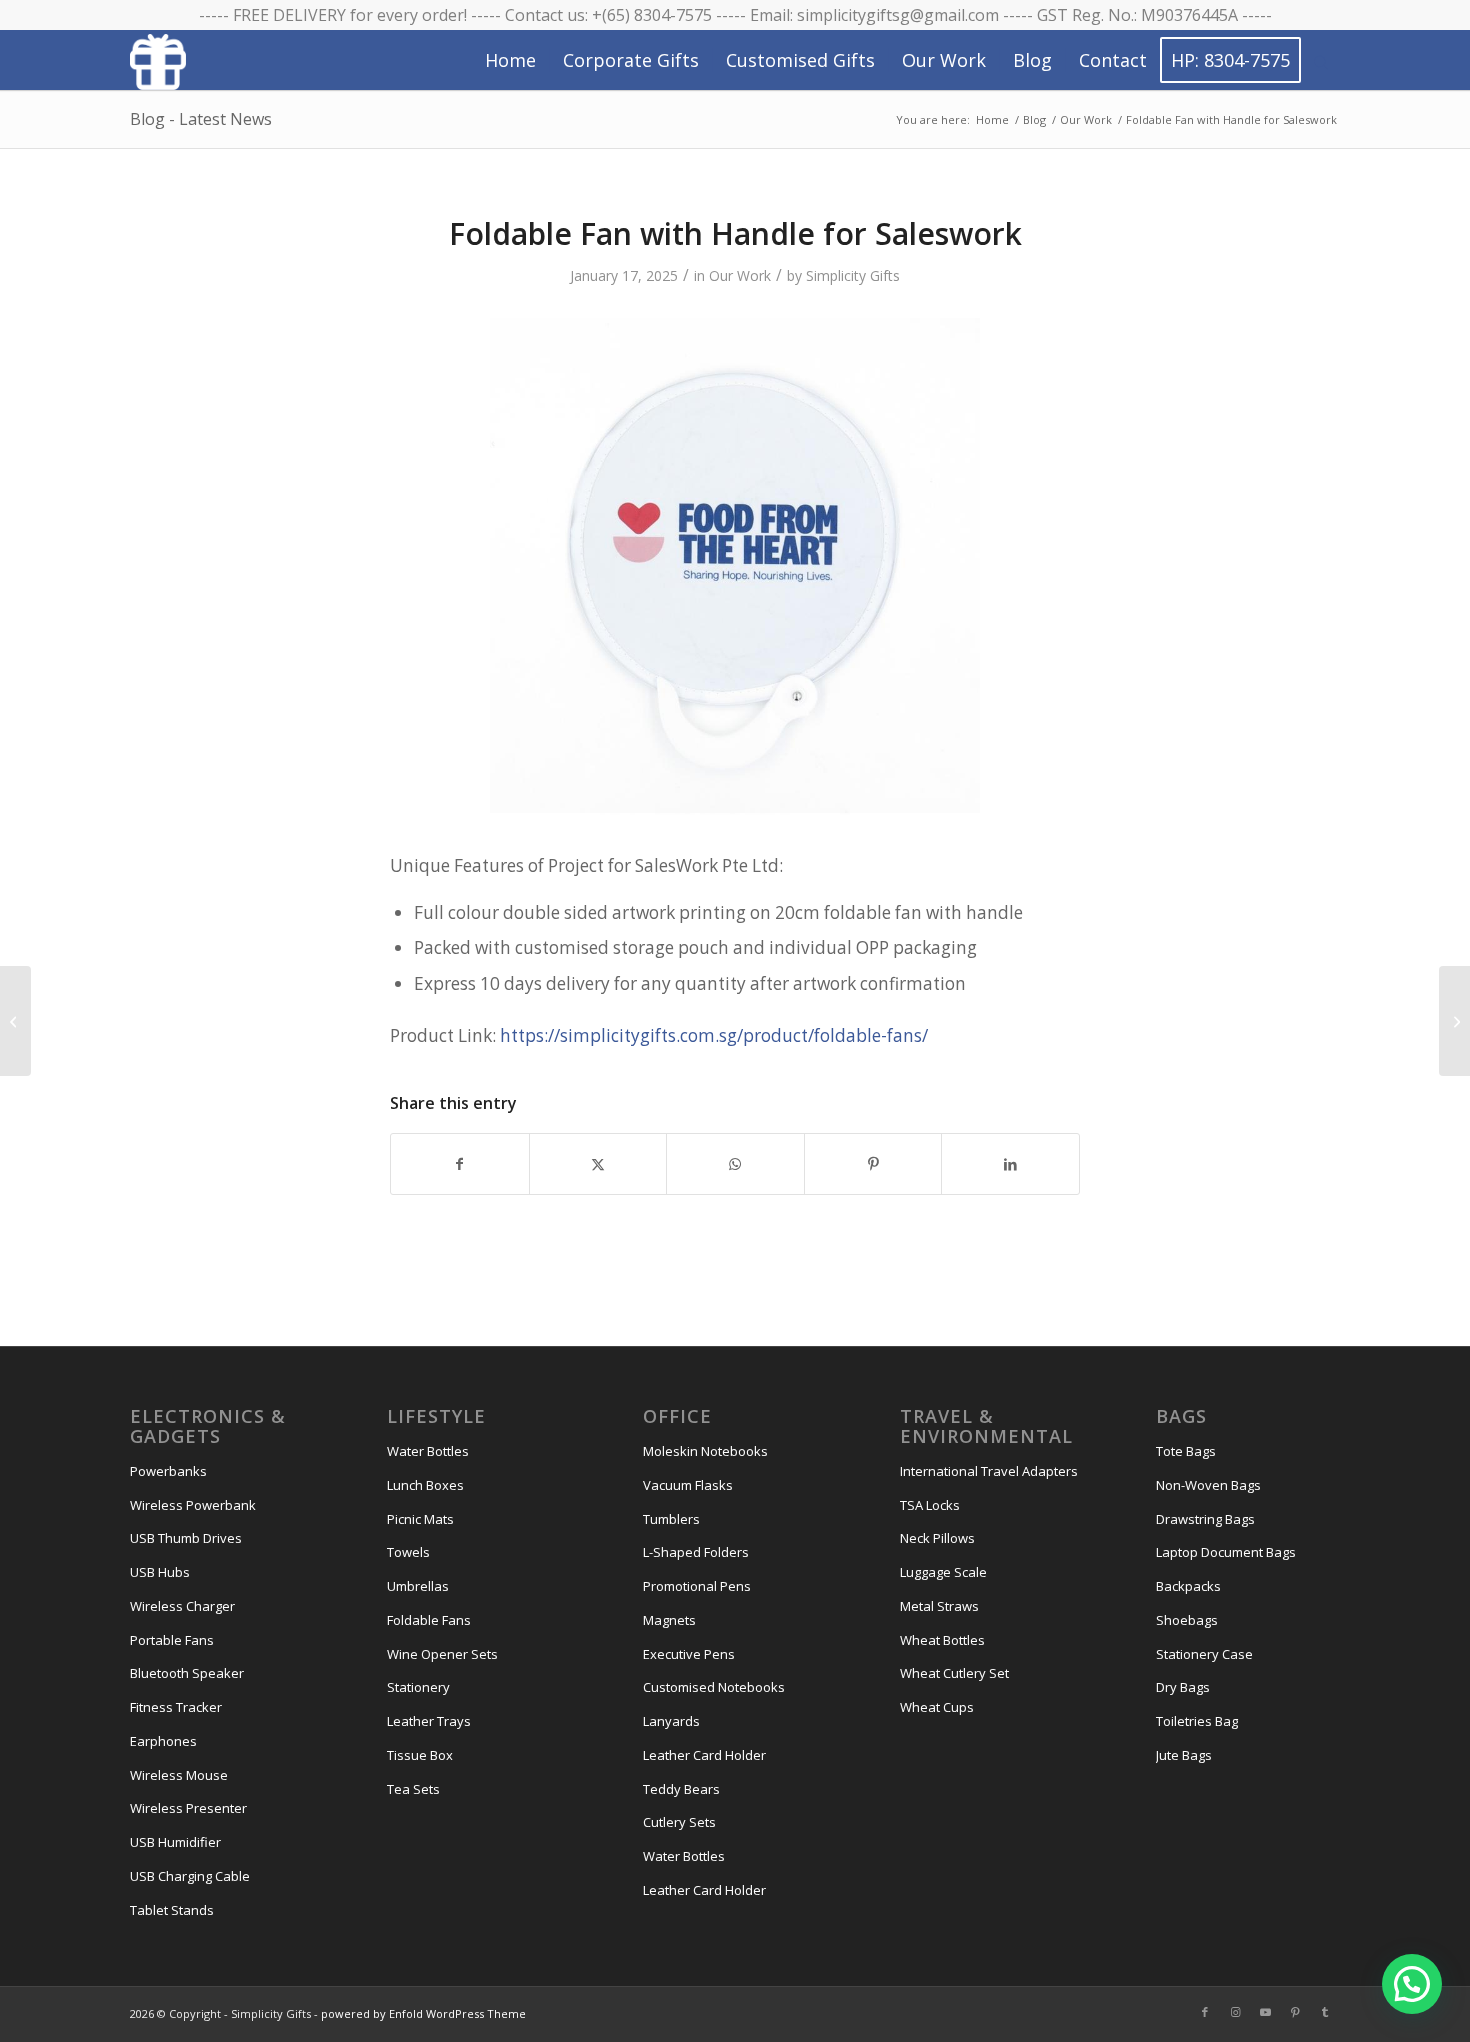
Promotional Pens (697, 1586)
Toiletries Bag (1197, 1721)
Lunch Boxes (425, 1485)
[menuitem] (510, 60)
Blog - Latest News (201, 119)
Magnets (669, 1620)
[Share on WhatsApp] (735, 1164)
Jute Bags (1184, 1755)
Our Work (740, 275)
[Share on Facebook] (460, 1164)
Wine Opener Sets (442, 1654)
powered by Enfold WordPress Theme (423, 2013)
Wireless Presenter (188, 1808)
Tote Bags (1186, 1451)
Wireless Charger (182, 1606)
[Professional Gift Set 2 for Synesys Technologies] (15, 1021)
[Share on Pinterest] (873, 1164)
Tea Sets (413, 1789)
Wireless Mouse (179, 1775)
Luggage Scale (943, 1572)
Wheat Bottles (942, 1640)
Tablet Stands (172, 1910)
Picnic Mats (420, 1519)
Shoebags (1187, 1620)
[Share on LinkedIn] (1010, 1164)
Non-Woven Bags (1208, 1485)
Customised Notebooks (714, 1687)
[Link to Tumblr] (1325, 2012)
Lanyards (671, 1721)
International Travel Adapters (989, 1471)
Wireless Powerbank (193, 1505)
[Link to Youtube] (1265, 2012)
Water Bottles (428, 1451)
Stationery (418, 1687)
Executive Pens (689, 1654)
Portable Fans (172, 1640)
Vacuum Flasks (688, 1485)
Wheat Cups (937, 1707)
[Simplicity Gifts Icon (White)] (158, 61)
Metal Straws (939, 1606)
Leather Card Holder (704, 1755)
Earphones (163, 1741)
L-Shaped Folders (696, 1552)
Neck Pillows (937, 1538)
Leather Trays (429, 1721)
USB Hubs (160, 1572)
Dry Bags (1183, 1687)
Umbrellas (418, 1586)
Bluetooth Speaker (187, 1673)
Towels (408, 1552)
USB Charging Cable (190, 1876)
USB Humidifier (175, 1842)
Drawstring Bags (1205, 1519)
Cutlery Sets (679, 1822)
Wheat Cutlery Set (954, 1673)
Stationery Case (1204, 1654)
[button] (1412, 1984)
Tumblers (671, 1519)
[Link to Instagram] (1235, 2012)
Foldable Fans (429, 1620)
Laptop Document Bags (1226, 1552)
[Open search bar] (1321, 61)
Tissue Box (420, 1755)
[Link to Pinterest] (1295, 2012)
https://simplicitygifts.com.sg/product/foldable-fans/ (714, 1035)
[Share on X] (598, 1164)
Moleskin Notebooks (705, 1451)
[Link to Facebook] (1205, 2012)
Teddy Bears (681, 1789)
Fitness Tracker (176, 1707)
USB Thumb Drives (186, 1538)
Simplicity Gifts (853, 275)
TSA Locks (930, 1505)
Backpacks (1188, 1586)
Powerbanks (168, 1471)
